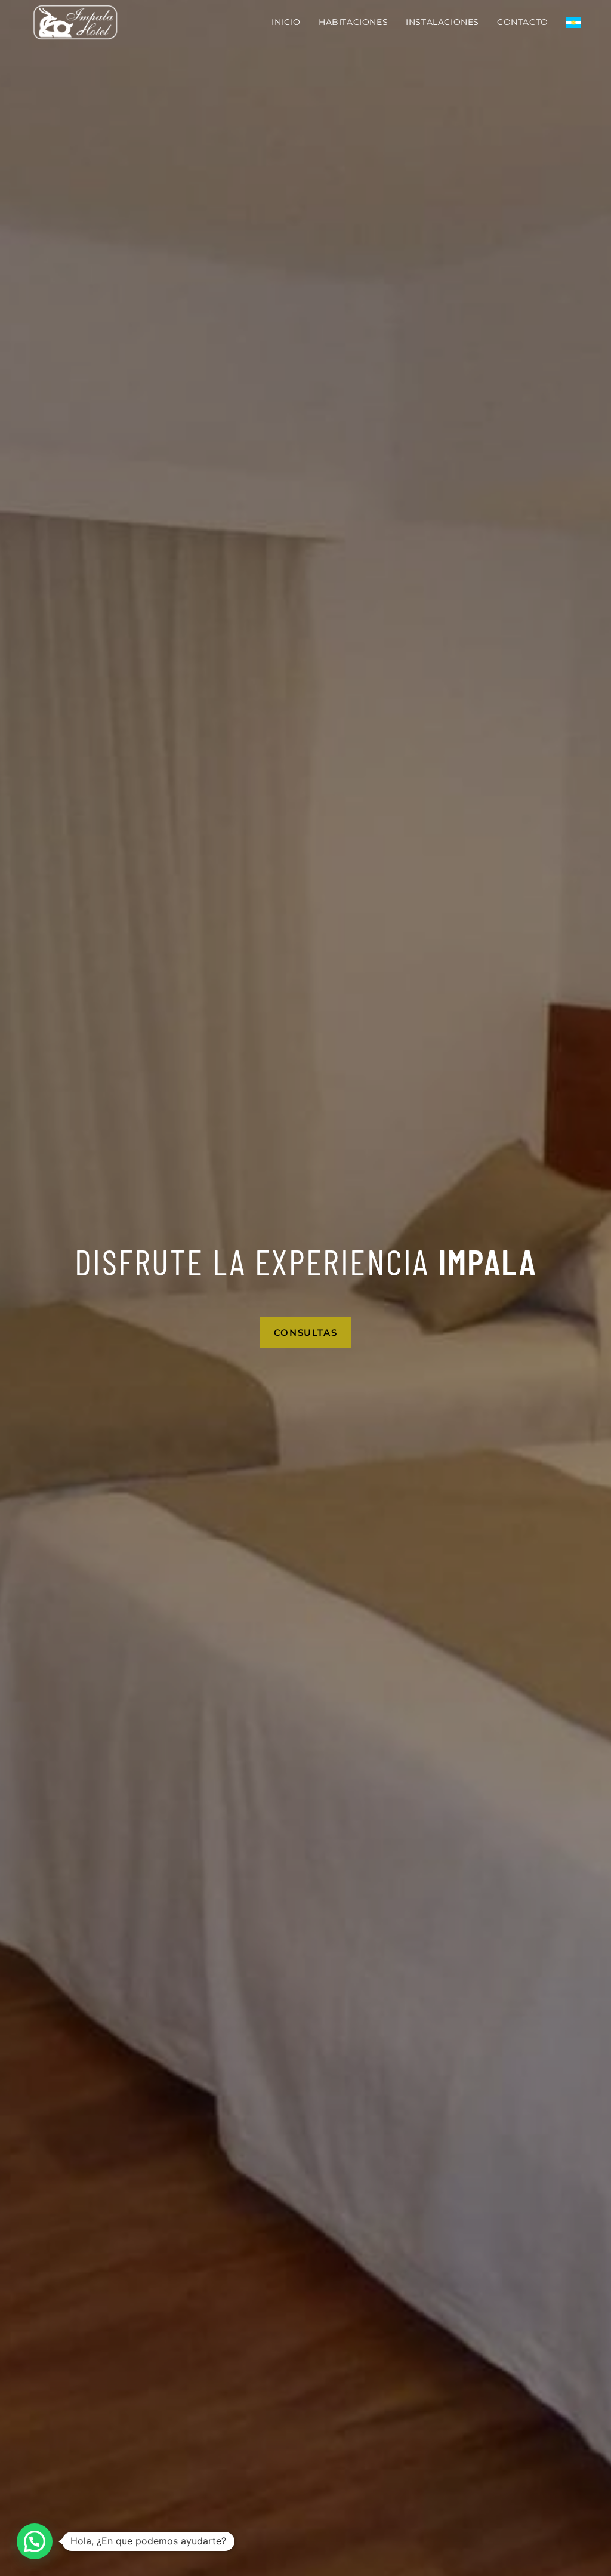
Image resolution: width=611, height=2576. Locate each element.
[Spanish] (573, 22)
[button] (35, 2541)
